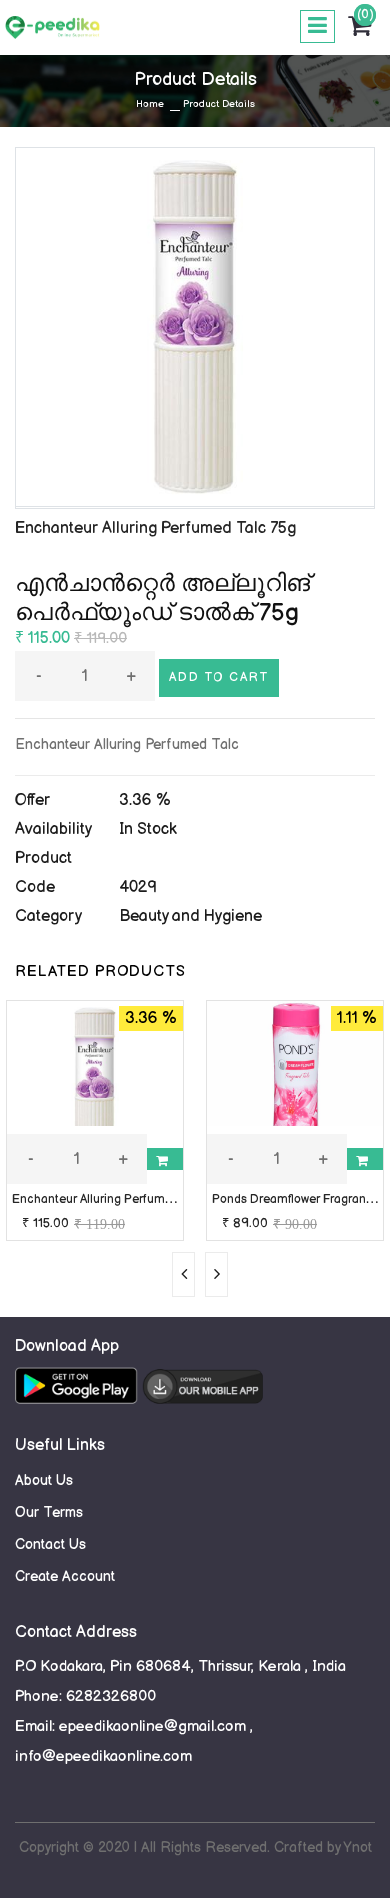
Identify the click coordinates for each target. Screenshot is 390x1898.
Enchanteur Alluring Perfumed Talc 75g (120, 1199)
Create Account (65, 1576)
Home (150, 104)
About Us (44, 1480)
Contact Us (50, 1544)
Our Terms (49, 1512)
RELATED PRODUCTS (100, 971)
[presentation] (183, 1274)
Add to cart (219, 677)
